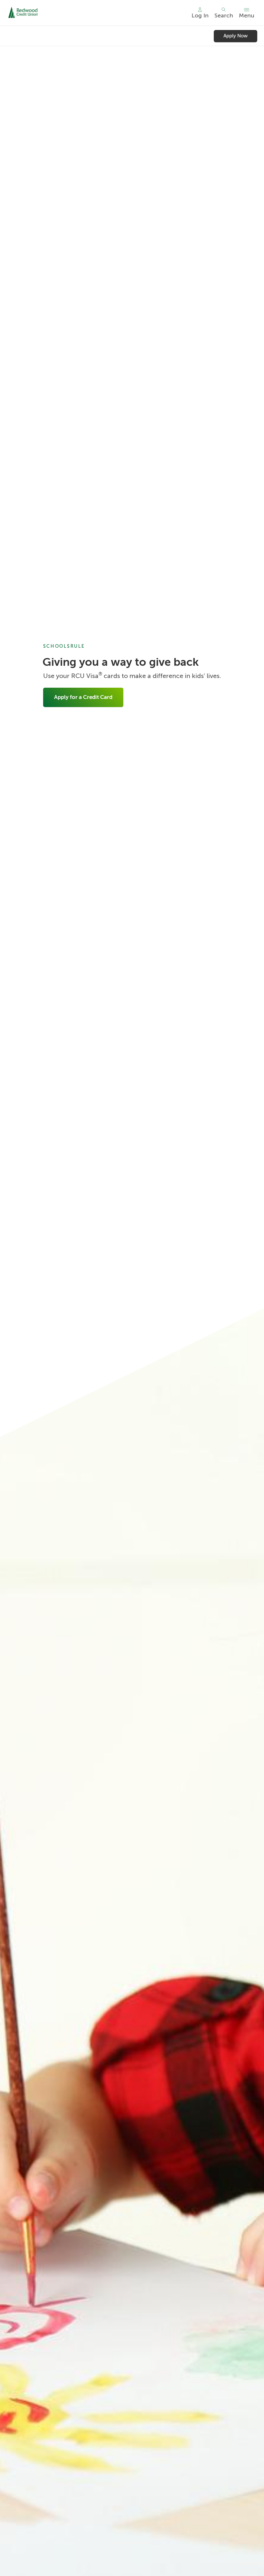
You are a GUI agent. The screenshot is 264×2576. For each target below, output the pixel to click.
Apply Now (236, 36)
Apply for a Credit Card (83, 697)
